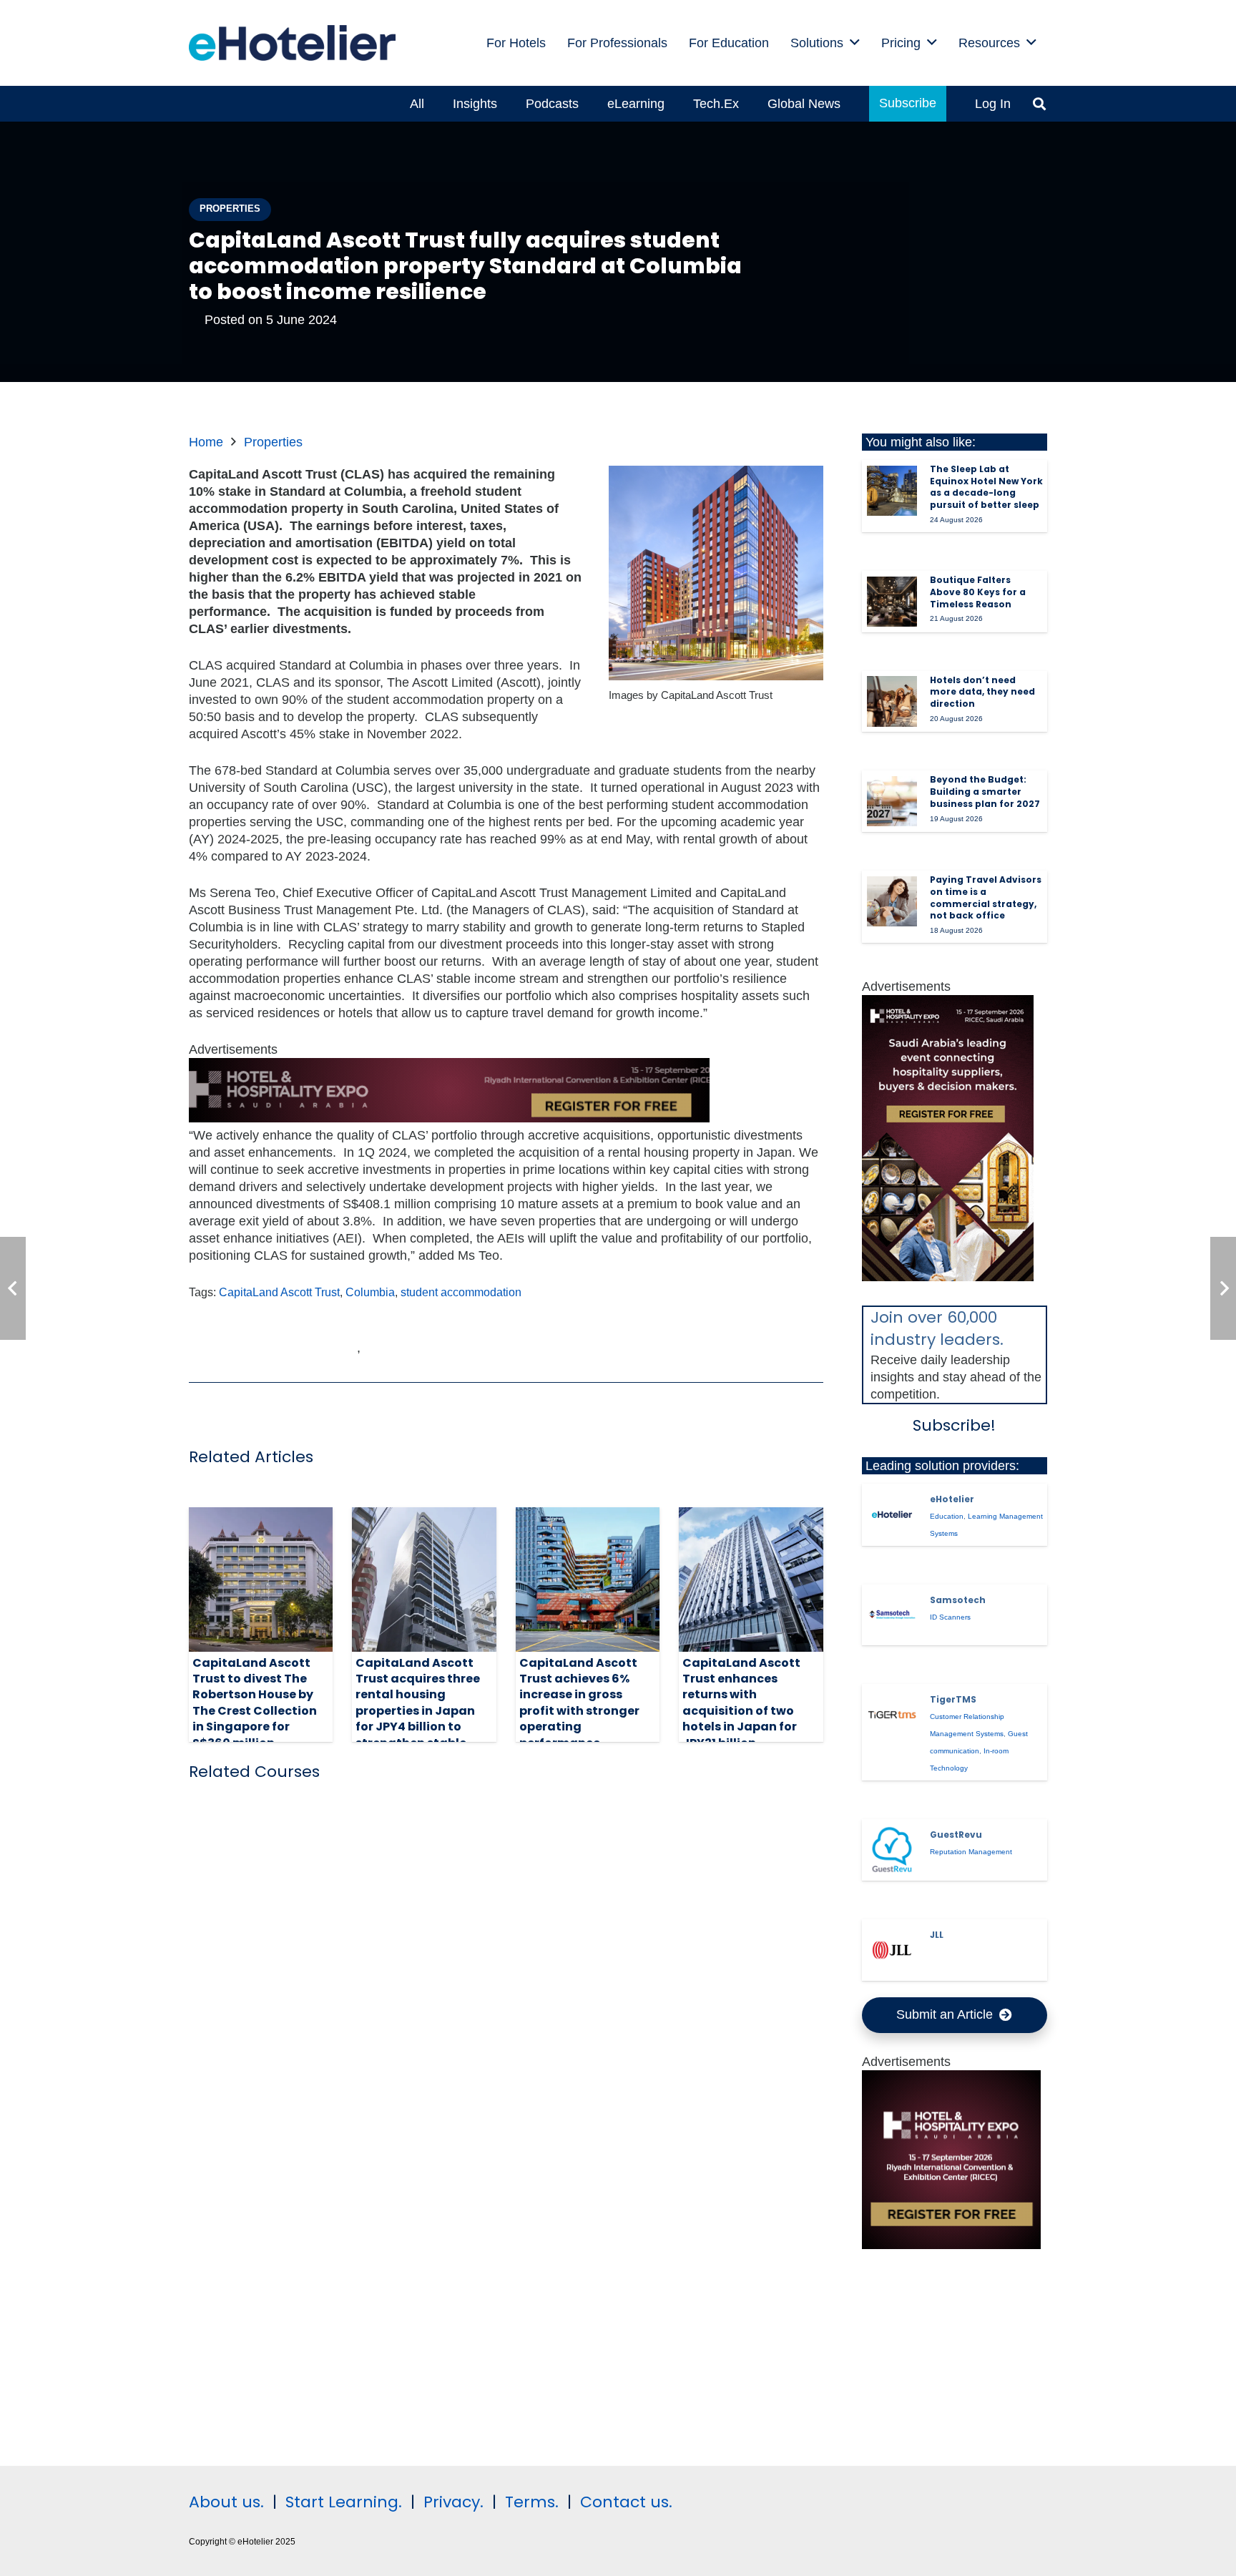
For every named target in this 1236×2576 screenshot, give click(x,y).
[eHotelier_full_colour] (292, 43)
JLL (937, 1935)
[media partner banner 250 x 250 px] (951, 2245)
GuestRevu (956, 1835)
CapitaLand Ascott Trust (279, 1292)
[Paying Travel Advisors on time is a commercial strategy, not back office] (892, 901)
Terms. (532, 2502)
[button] (855, 43)
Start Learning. (342, 2502)
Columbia (370, 1292)
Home (206, 442)
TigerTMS (953, 1699)
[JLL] (892, 1950)
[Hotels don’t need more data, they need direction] (892, 701)
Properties (273, 442)
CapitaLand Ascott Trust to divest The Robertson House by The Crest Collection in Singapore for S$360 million (255, 1703)
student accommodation (461, 1292)
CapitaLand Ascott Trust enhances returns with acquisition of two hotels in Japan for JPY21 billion (741, 1703)
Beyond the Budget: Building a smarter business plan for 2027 (985, 792)
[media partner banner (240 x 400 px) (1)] (948, 1277)
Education (947, 1516)
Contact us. (626, 2502)
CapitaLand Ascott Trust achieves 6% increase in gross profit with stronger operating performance (579, 1703)
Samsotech (958, 1600)
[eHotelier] (892, 1514)
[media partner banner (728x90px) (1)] (449, 1118)
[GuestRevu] (892, 1850)
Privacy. (453, 2502)
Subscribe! (954, 1425)
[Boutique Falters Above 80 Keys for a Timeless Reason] (892, 602)
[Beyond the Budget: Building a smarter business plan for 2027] (892, 801)
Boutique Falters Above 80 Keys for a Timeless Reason (978, 592)
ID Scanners (950, 1617)
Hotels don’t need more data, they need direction (982, 692)
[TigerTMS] (892, 1715)
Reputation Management (971, 1852)
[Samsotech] (892, 1615)
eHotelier (952, 1499)
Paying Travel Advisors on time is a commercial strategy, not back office (986, 897)
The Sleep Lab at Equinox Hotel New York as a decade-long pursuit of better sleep (986, 487)
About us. (226, 2502)
